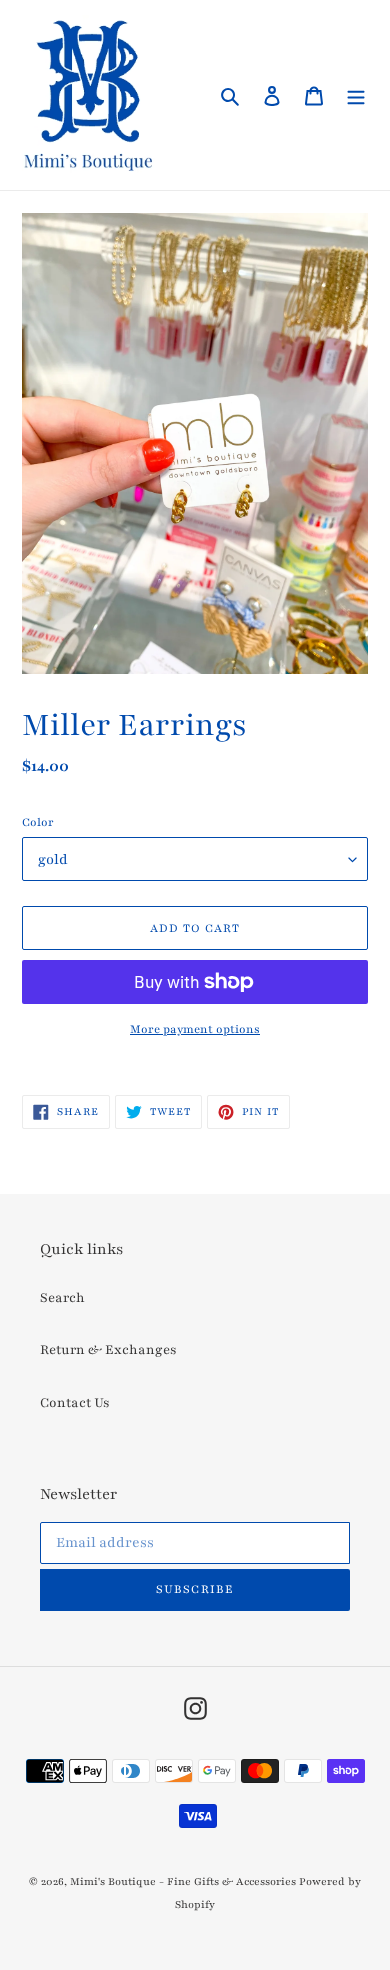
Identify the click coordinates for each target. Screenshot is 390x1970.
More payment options (195, 1029)
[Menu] (356, 95)
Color (38, 822)
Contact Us (75, 1403)
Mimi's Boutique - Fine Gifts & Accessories (183, 1881)
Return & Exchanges (108, 1350)
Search (62, 1298)
